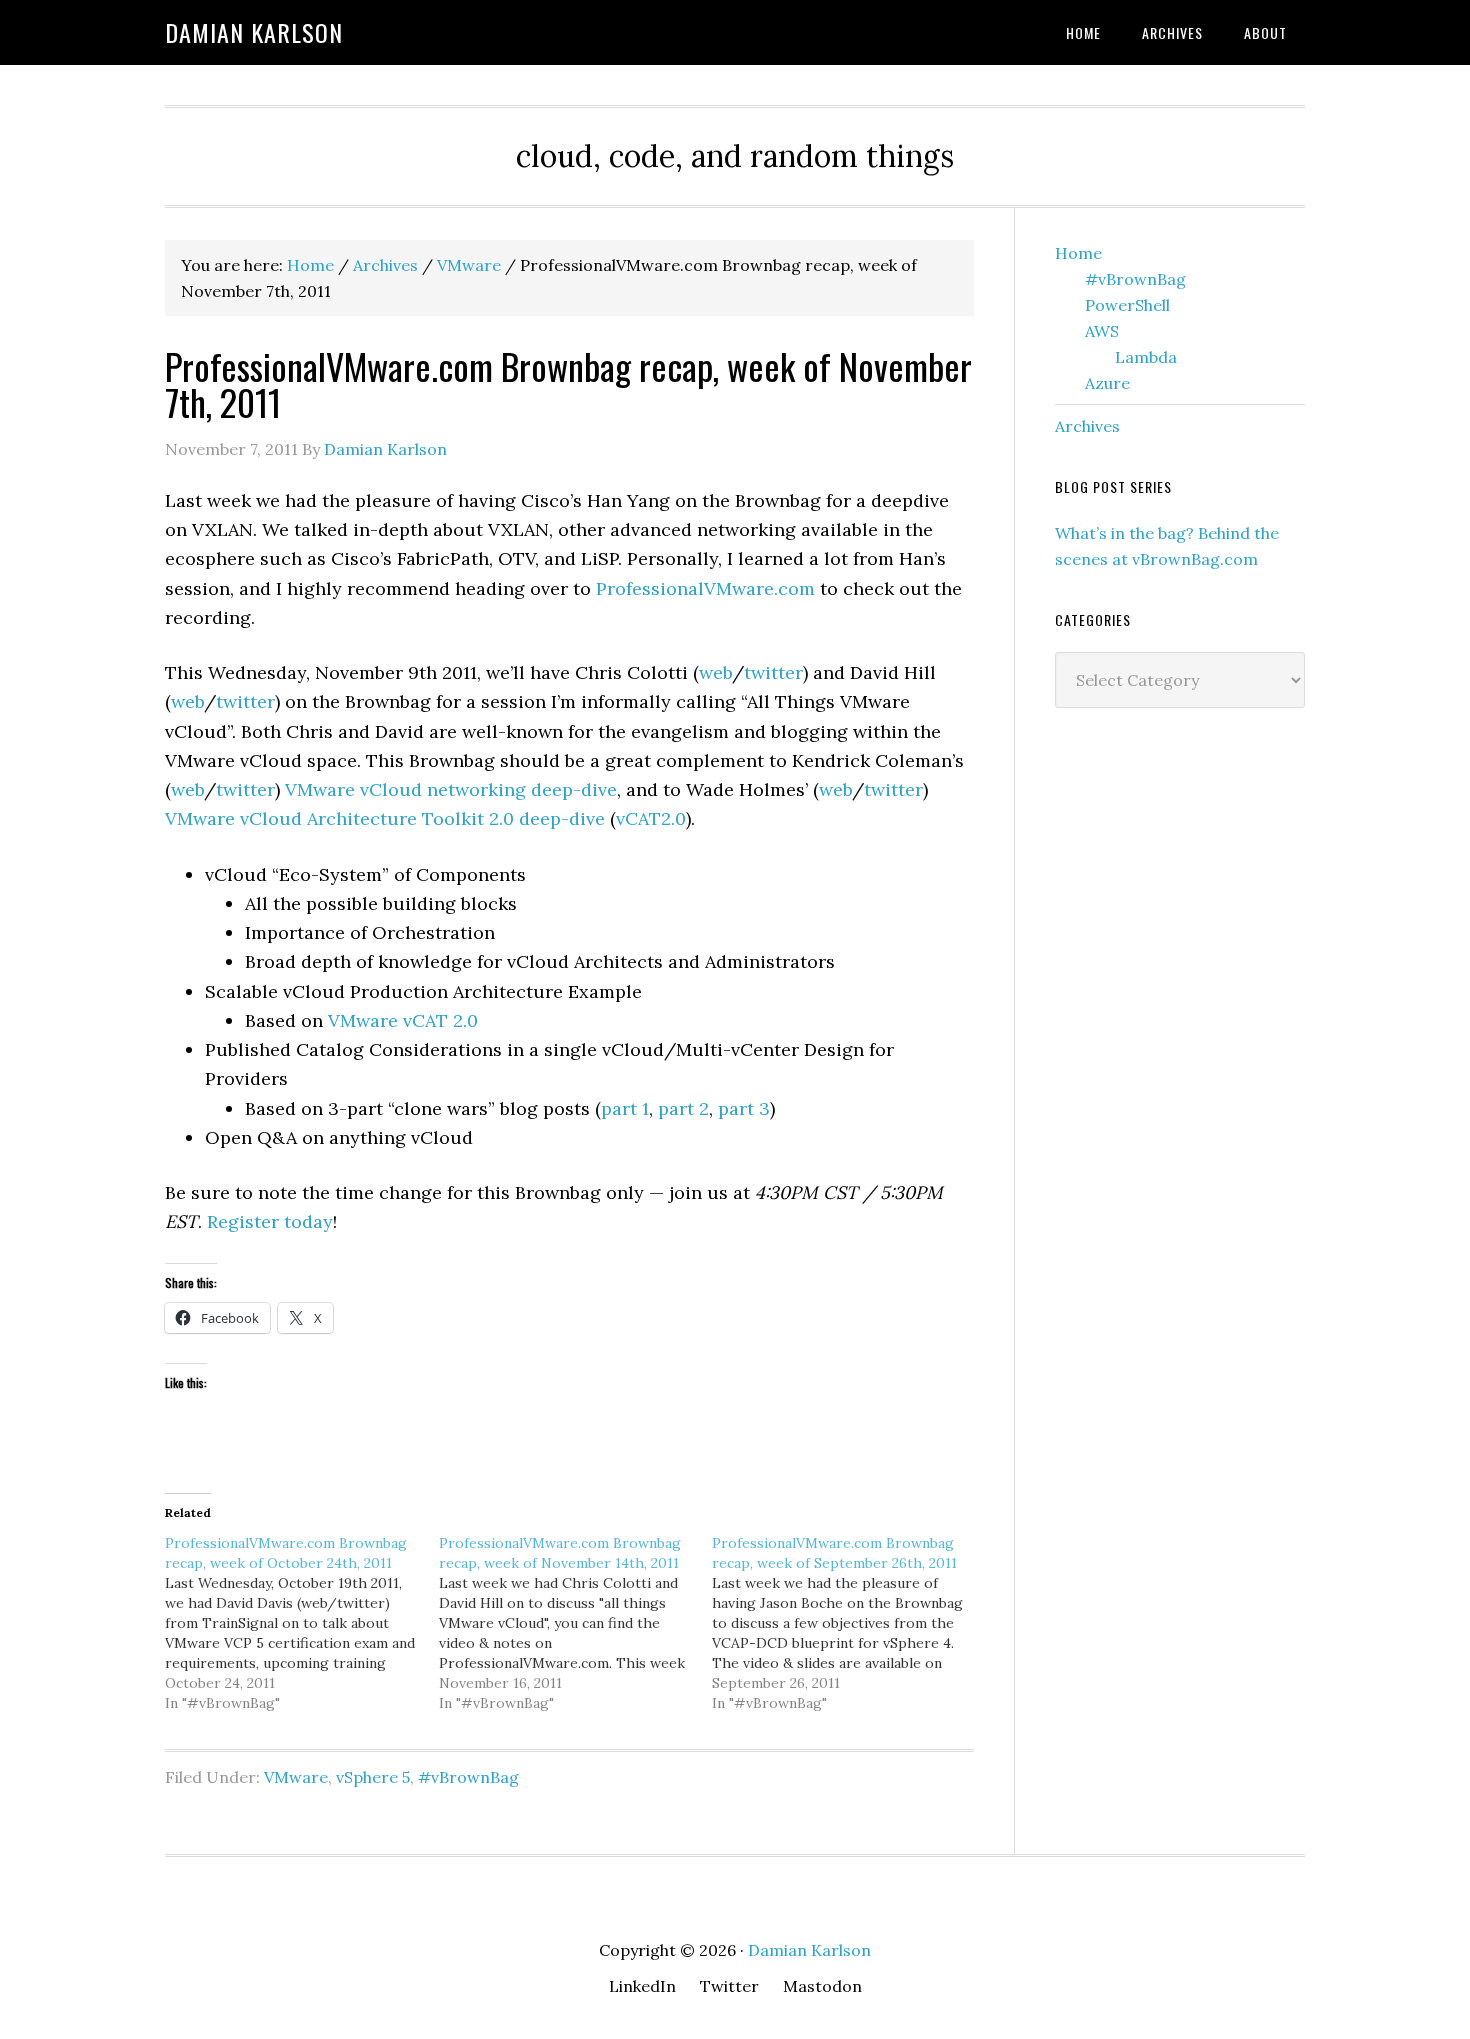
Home (1078, 253)
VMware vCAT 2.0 (403, 1020)
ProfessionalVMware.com (705, 588)
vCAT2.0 (651, 818)
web (715, 672)
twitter (773, 672)
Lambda (1146, 357)
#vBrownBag (468, 1777)
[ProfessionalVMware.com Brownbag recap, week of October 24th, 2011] (302, 1623)
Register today (270, 1221)
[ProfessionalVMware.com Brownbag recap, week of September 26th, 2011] (849, 1623)
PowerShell (1127, 305)
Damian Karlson (254, 32)
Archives (1087, 426)
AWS (1102, 331)
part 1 (625, 1108)
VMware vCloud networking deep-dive (451, 789)
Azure (1107, 383)
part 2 (683, 1108)
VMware (296, 1777)
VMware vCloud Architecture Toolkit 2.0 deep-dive (385, 818)
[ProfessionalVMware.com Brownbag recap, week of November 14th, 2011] (576, 1623)
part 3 (744, 1108)
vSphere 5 (373, 1777)
